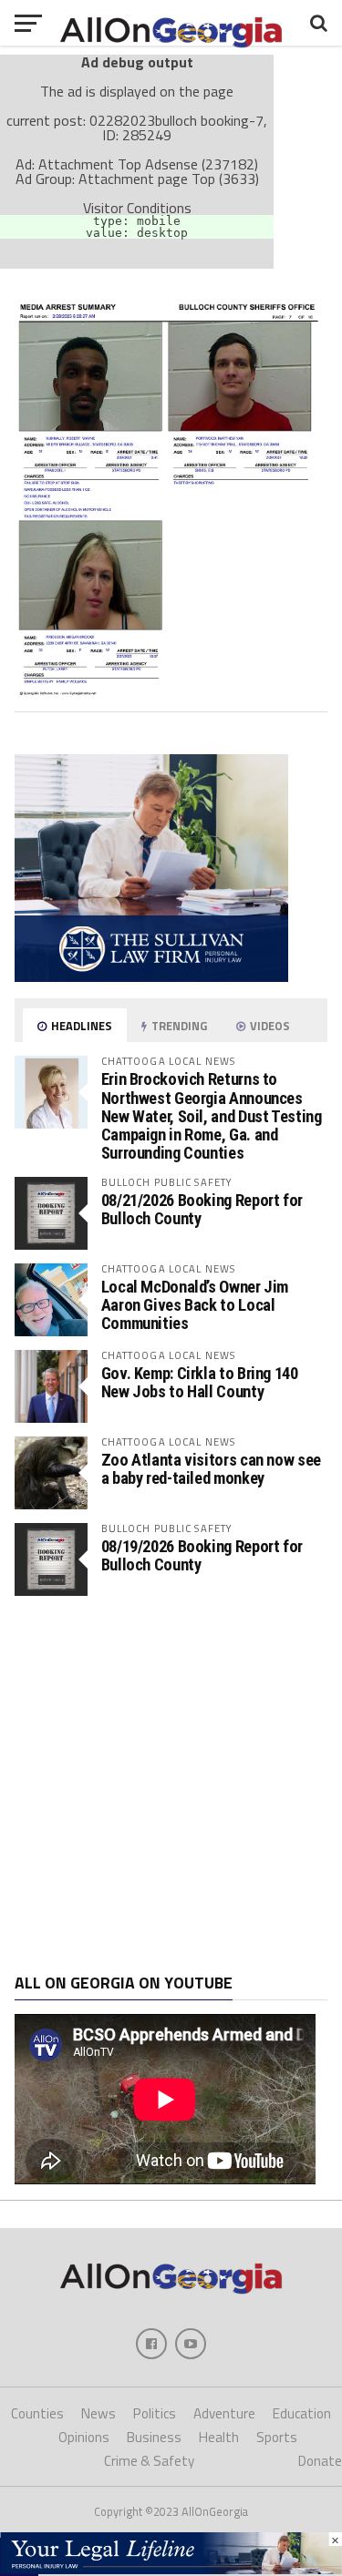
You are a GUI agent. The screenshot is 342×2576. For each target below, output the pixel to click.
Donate (320, 2461)
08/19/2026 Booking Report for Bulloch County (202, 1555)
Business (154, 2437)
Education (302, 2413)
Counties (37, 2413)
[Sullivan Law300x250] (151, 976)
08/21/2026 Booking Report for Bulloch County (202, 1209)
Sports (277, 2437)
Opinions (84, 2437)
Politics (155, 2413)
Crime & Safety (149, 2461)
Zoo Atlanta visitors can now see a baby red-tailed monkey (211, 1469)
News (98, 2413)
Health (219, 2437)
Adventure (224, 2413)
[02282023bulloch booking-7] (171, 690)
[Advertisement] (171, 1785)
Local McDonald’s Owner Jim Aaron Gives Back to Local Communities (195, 1305)
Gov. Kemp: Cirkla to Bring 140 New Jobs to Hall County (200, 1382)
